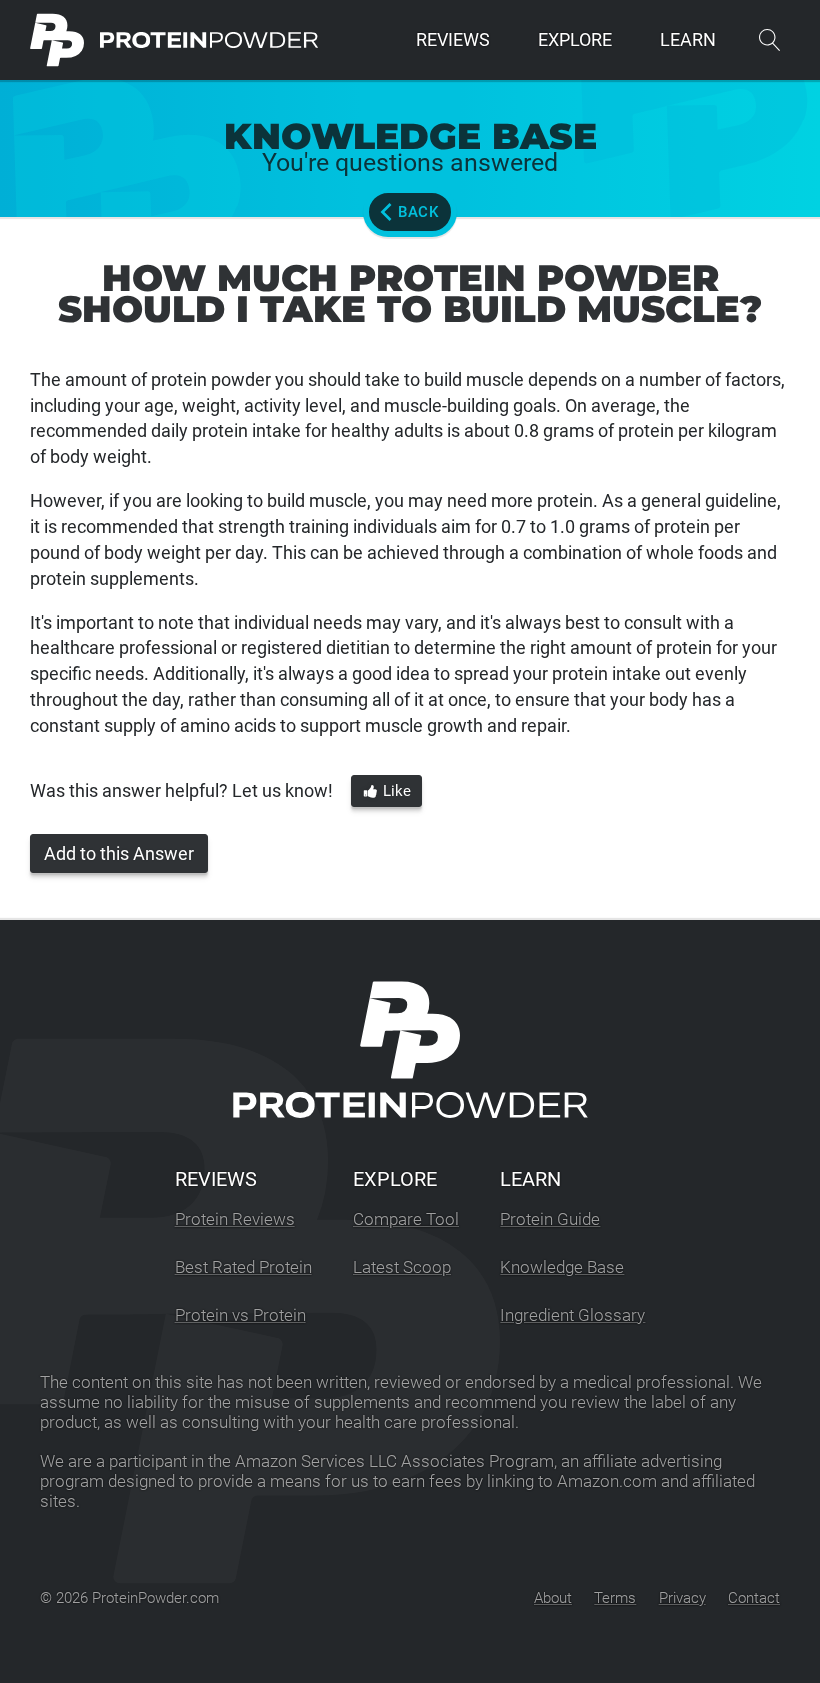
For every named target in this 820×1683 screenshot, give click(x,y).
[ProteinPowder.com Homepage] (174, 40)
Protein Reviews (235, 1219)
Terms (615, 1598)
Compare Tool (406, 1219)
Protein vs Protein (240, 1315)
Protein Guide (550, 1219)
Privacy (682, 1598)
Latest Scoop (402, 1267)
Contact (754, 1598)
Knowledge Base (562, 1267)
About (553, 1598)
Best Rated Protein (243, 1267)
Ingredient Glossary (572, 1315)
